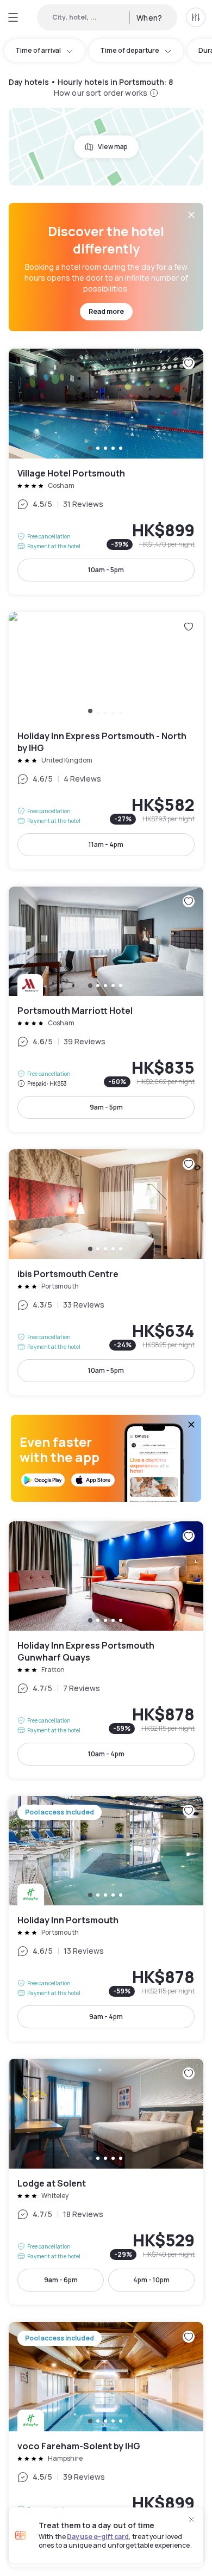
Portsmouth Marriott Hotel (106, 1009)
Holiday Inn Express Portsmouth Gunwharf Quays (106, 1650)
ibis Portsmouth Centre (106, 1272)
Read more (106, 311)
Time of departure (130, 50)
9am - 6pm (61, 2280)
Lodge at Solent (106, 2181)
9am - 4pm (106, 2017)
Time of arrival (38, 50)
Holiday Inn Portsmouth (106, 1919)
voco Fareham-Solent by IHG (106, 2445)
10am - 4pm (106, 1754)
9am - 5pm (106, 1107)
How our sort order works (101, 93)
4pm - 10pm (151, 2280)
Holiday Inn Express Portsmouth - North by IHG (106, 741)
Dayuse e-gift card (98, 2537)
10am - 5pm (106, 570)
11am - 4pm (106, 844)
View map (113, 147)
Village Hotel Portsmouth (106, 471)
